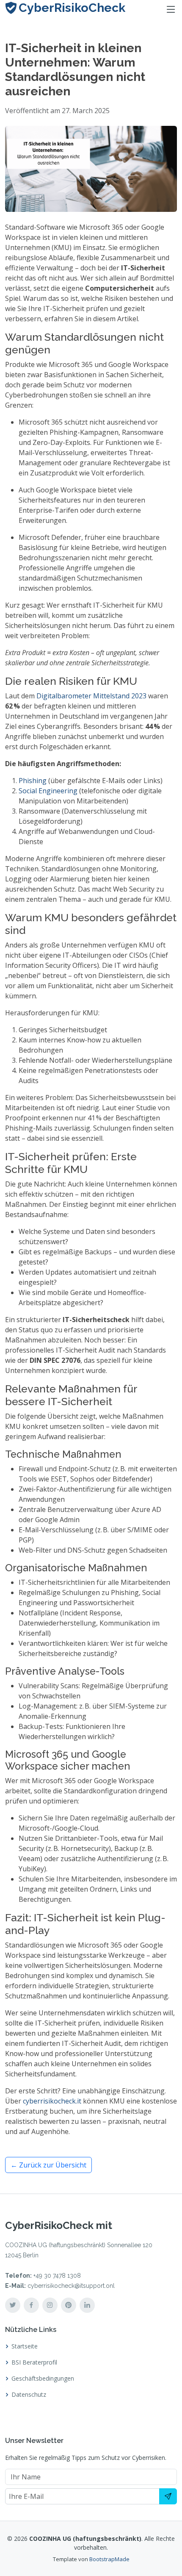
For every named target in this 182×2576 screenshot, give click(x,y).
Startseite (25, 2346)
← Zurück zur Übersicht (48, 2165)
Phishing (33, 781)
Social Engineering (48, 791)
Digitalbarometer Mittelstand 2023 (91, 696)
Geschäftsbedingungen (43, 2379)
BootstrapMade (109, 2559)
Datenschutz (29, 2395)
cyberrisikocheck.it (52, 2101)
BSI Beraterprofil (34, 2362)
